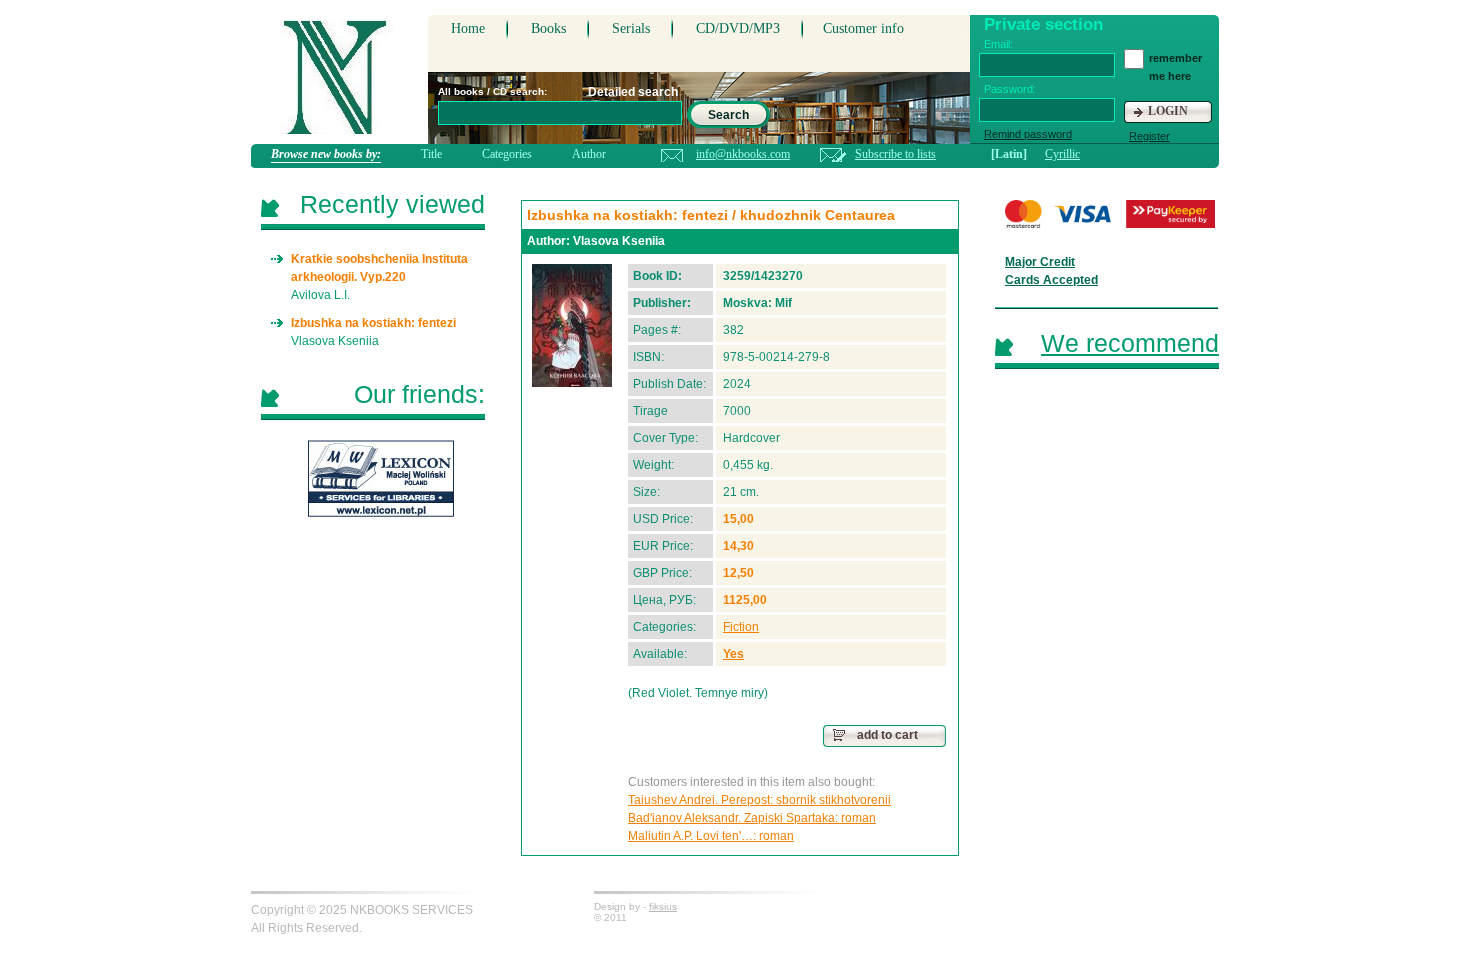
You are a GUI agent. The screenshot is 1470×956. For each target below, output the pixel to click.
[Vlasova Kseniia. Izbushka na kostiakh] (572, 325)
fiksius (663, 906)
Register (1149, 136)
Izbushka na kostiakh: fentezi (373, 323)
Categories (507, 154)
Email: (998, 44)
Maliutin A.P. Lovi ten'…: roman (711, 836)
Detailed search (633, 92)
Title (431, 154)
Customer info (863, 28)
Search (728, 115)
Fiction (741, 627)
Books (548, 28)
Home (468, 28)
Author (589, 154)
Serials (631, 28)
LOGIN (1168, 111)
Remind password (1028, 134)
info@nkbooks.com (743, 154)
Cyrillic (1062, 154)
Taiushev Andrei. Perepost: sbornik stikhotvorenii (759, 800)
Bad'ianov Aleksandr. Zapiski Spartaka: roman (752, 818)
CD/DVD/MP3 (738, 28)
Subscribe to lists (895, 154)
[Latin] (1009, 154)
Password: (1010, 89)
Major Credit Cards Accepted (1051, 271)
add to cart (887, 735)
